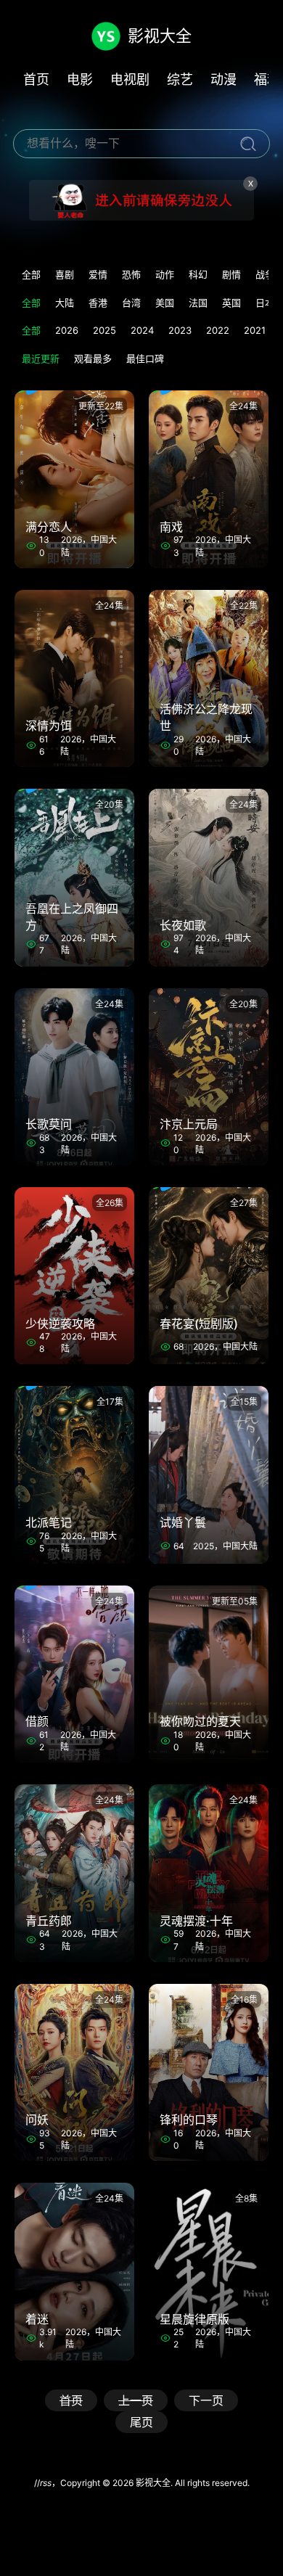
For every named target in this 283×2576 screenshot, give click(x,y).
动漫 (223, 79)
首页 (36, 79)
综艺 (180, 79)
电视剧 (130, 79)
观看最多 (93, 358)
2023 (180, 330)
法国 (198, 303)
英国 (231, 303)
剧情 (231, 274)
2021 (255, 330)
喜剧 (65, 274)
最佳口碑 (145, 358)
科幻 (198, 274)
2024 (142, 330)
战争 (265, 274)
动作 (165, 274)
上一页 (136, 2400)
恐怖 (131, 274)
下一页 (206, 2400)
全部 (31, 274)
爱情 (98, 274)
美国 (165, 303)
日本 (265, 303)
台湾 (131, 303)
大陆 (65, 303)
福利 (267, 79)
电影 (80, 79)
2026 (67, 330)
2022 (218, 330)
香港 (98, 303)
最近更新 (41, 358)
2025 (104, 330)
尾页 (141, 2422)
